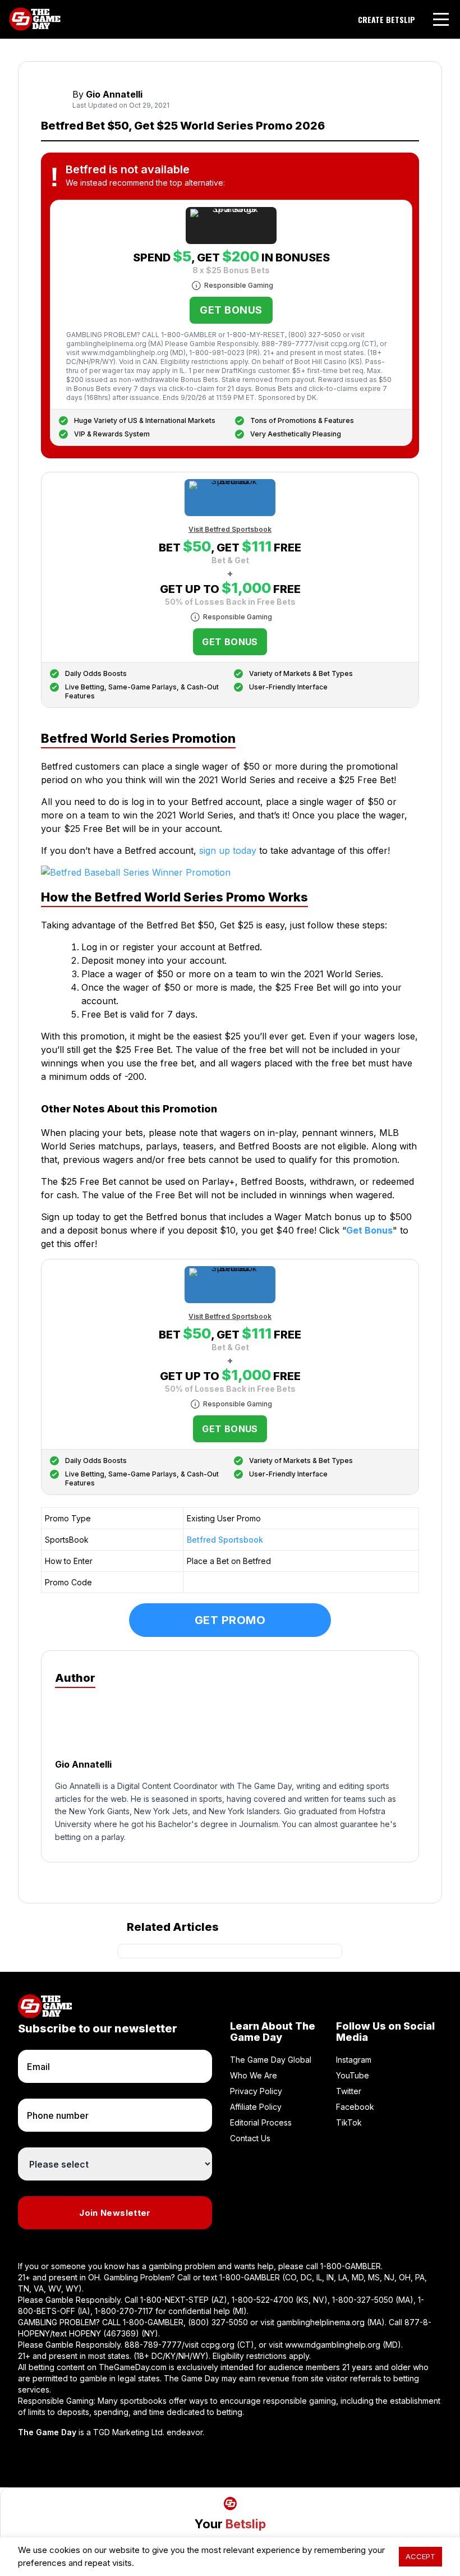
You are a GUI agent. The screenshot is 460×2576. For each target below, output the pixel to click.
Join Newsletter (115, 2213)
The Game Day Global (271, 2060)
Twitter (349, 2091)
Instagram (354, 2060)
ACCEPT (420, 2556)
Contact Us (250, 2138)
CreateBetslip (387, 20)
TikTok (349, 2122)
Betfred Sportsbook (225, 1540)
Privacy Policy (256, 2091)
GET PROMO (230, 1620)
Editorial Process (261, 2122)
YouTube (353, 2075)
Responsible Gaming (239, 285)
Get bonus (231, 310)
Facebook (355, 2107)
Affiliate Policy (256, 2107)
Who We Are (254, 2075)
